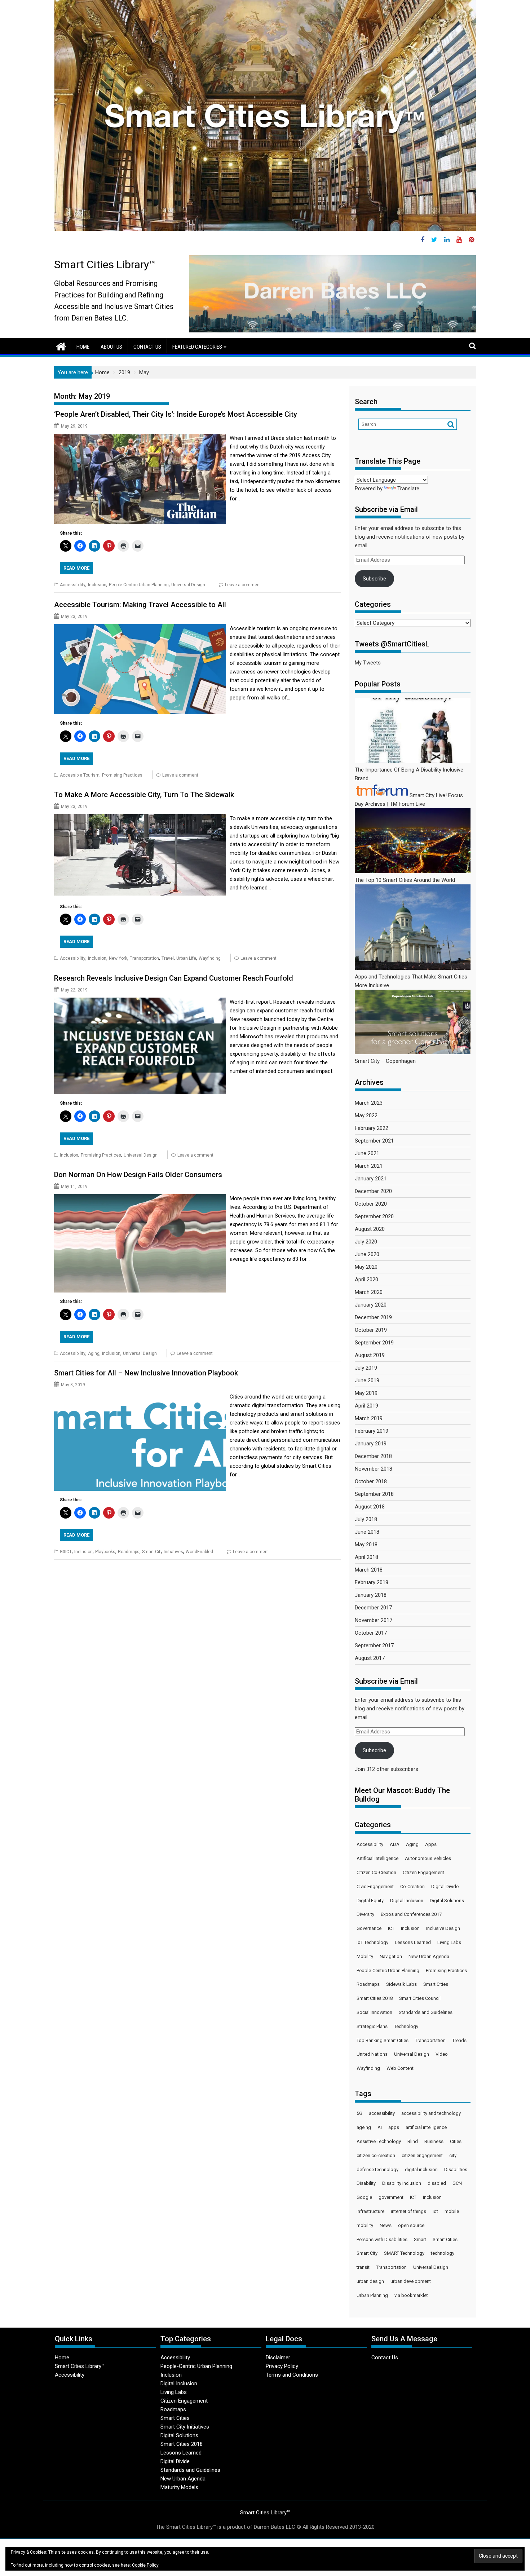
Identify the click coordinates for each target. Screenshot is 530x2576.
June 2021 (367, 1153)
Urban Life (186, 958)
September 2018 (374, 1494)
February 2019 (372, 1431)
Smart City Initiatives (163, 1552)
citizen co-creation (376, 2155)
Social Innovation (374, 2012)
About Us (111, 347)
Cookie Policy (145, 2565)
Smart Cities (436, 1984)
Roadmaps (129, 1552)
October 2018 (371, 1481)
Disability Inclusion (402, 2183)
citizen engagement (422, 2155)
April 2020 (366, 1280)
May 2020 (366, 1267)
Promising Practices (122, 775)
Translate (408, 489)
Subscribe (374, 579)
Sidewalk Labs (401, 1984)
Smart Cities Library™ (105, 264)
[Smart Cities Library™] (61, 346)
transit (363, 2267)
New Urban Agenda (429, 1956)
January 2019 (371, 1444)
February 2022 (372, 1128)
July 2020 (366, 1242)
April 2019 (366, 1406)
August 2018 (370, 1507)
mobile (452, 2211)
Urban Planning (372, 2295)
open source (411, 2225)
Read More (76, 568)
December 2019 (373, 1317)
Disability (366, 2183)
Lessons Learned (413, 1942)
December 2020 (373, 1191)
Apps (431, 1844)
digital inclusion (421, 2170)
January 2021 (371, 1179)
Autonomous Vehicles (428, 1858)
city (453, 2155)
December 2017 (373, 1608)
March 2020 (369, 1292)
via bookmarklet (411, 2295)
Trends (459, 2040)
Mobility (365, 1956)
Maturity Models (179, 2487)
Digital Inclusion (407, 1901)
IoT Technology (372, 1942)
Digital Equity (370, 1901)
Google (364, 2197)
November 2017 (374, 1620)
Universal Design (188, 585)
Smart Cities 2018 (375, 1998)
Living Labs (449, 1942)
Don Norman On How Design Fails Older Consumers (138, 1175)
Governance (369, 1928)
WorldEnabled (199, 1552)
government (391, 2197)
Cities (456, 2141)
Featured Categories (197, 347)
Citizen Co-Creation (376, 1872)
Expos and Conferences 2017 (411, 1914)
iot (435, 2211)
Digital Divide (445, 1886)
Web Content (400, 2068)
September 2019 (374, 1343)
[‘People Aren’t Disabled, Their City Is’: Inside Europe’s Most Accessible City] (140, 438)
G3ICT (66, 1552)
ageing (364, 2127)
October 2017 (371, 1633)
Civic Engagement (375, 1886)
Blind (413, 2141)
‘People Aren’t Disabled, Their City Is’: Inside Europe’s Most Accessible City (176, 414)
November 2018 (374, 1469)
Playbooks (105, 1552)
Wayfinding (210, 958)
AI (380, 2127)
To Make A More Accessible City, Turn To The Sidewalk (144, 795)
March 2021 (369, 1166)
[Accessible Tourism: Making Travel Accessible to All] (140, 628)
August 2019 (370, 1355)
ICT (391, 1928)
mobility (365, 2225)
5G (359, 2113)
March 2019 (369, 1418)
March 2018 (369, 1570)
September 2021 (374, 1141)
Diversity (365, 1914)
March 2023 (369, 1103)
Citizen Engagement (423, 1872)
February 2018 (372, 1582)
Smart (420, 2239)
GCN (457, 2183)
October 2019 (371, 1330)
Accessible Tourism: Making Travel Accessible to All (140, 605)
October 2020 (371, 1204)
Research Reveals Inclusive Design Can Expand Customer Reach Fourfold (174, 978)
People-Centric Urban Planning (139, 585)
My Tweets (368, 663)
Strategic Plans (372, 2026)
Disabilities (456, 2170)
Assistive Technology (379, 2141)
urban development (411, 2281)
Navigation (391, 1956)
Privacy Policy (282, 2366)
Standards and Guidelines (426, 2012)
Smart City (367, 2253)
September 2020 (374, 1216)
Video (442, 2054)
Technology (406, 2026)
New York (118, 958)
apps (394, 2127)
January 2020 (371, 1305)
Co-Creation (412, 1886)
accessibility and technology (431, 2113)
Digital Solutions (447, 1901)
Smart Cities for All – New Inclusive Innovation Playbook (146, 1373)
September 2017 (374, 1645)
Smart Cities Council (420, 1998)
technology (443, 2253)
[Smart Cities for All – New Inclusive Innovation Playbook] (140, 1397)
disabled (437, 2183)
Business (434, 2141)
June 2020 (367, 1254)
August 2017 (370, 1658)
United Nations (372, 2054)
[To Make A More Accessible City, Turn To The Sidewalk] (140, 818)
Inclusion (97, 585)
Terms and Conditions (292, 2375)
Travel (168, 958)
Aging (94, 1353)
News (386, 2225)
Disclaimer (278, 2358)
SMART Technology (404, 2253)
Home (83, 347)
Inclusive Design (443, 1928)
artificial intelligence (426, 2127)
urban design (370, 2281)
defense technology (377, 2170)
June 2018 (367, 1532)
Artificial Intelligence (377, 1858)
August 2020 (370, 1229)
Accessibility (73, 585)
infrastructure (370, 2211)
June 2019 (367, 1380)
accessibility (382, 2113)
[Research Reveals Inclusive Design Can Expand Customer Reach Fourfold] (140, 1002)
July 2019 (366, 1368)
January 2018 (371, 1595)
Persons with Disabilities (382, 2239)
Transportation (144, 958)
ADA (395, 1844)
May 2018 (366, 1545)
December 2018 (373, 1456)
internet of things (408, 2211)
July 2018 (366, 1519)
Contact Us (147, 347)
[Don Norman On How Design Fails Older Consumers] (140, 1198)
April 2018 (366, 1557)
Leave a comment (243, 585)
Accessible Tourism (80, 775)
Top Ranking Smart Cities (383, 2040)
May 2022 (366, 1115)
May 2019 (366, 1393)
